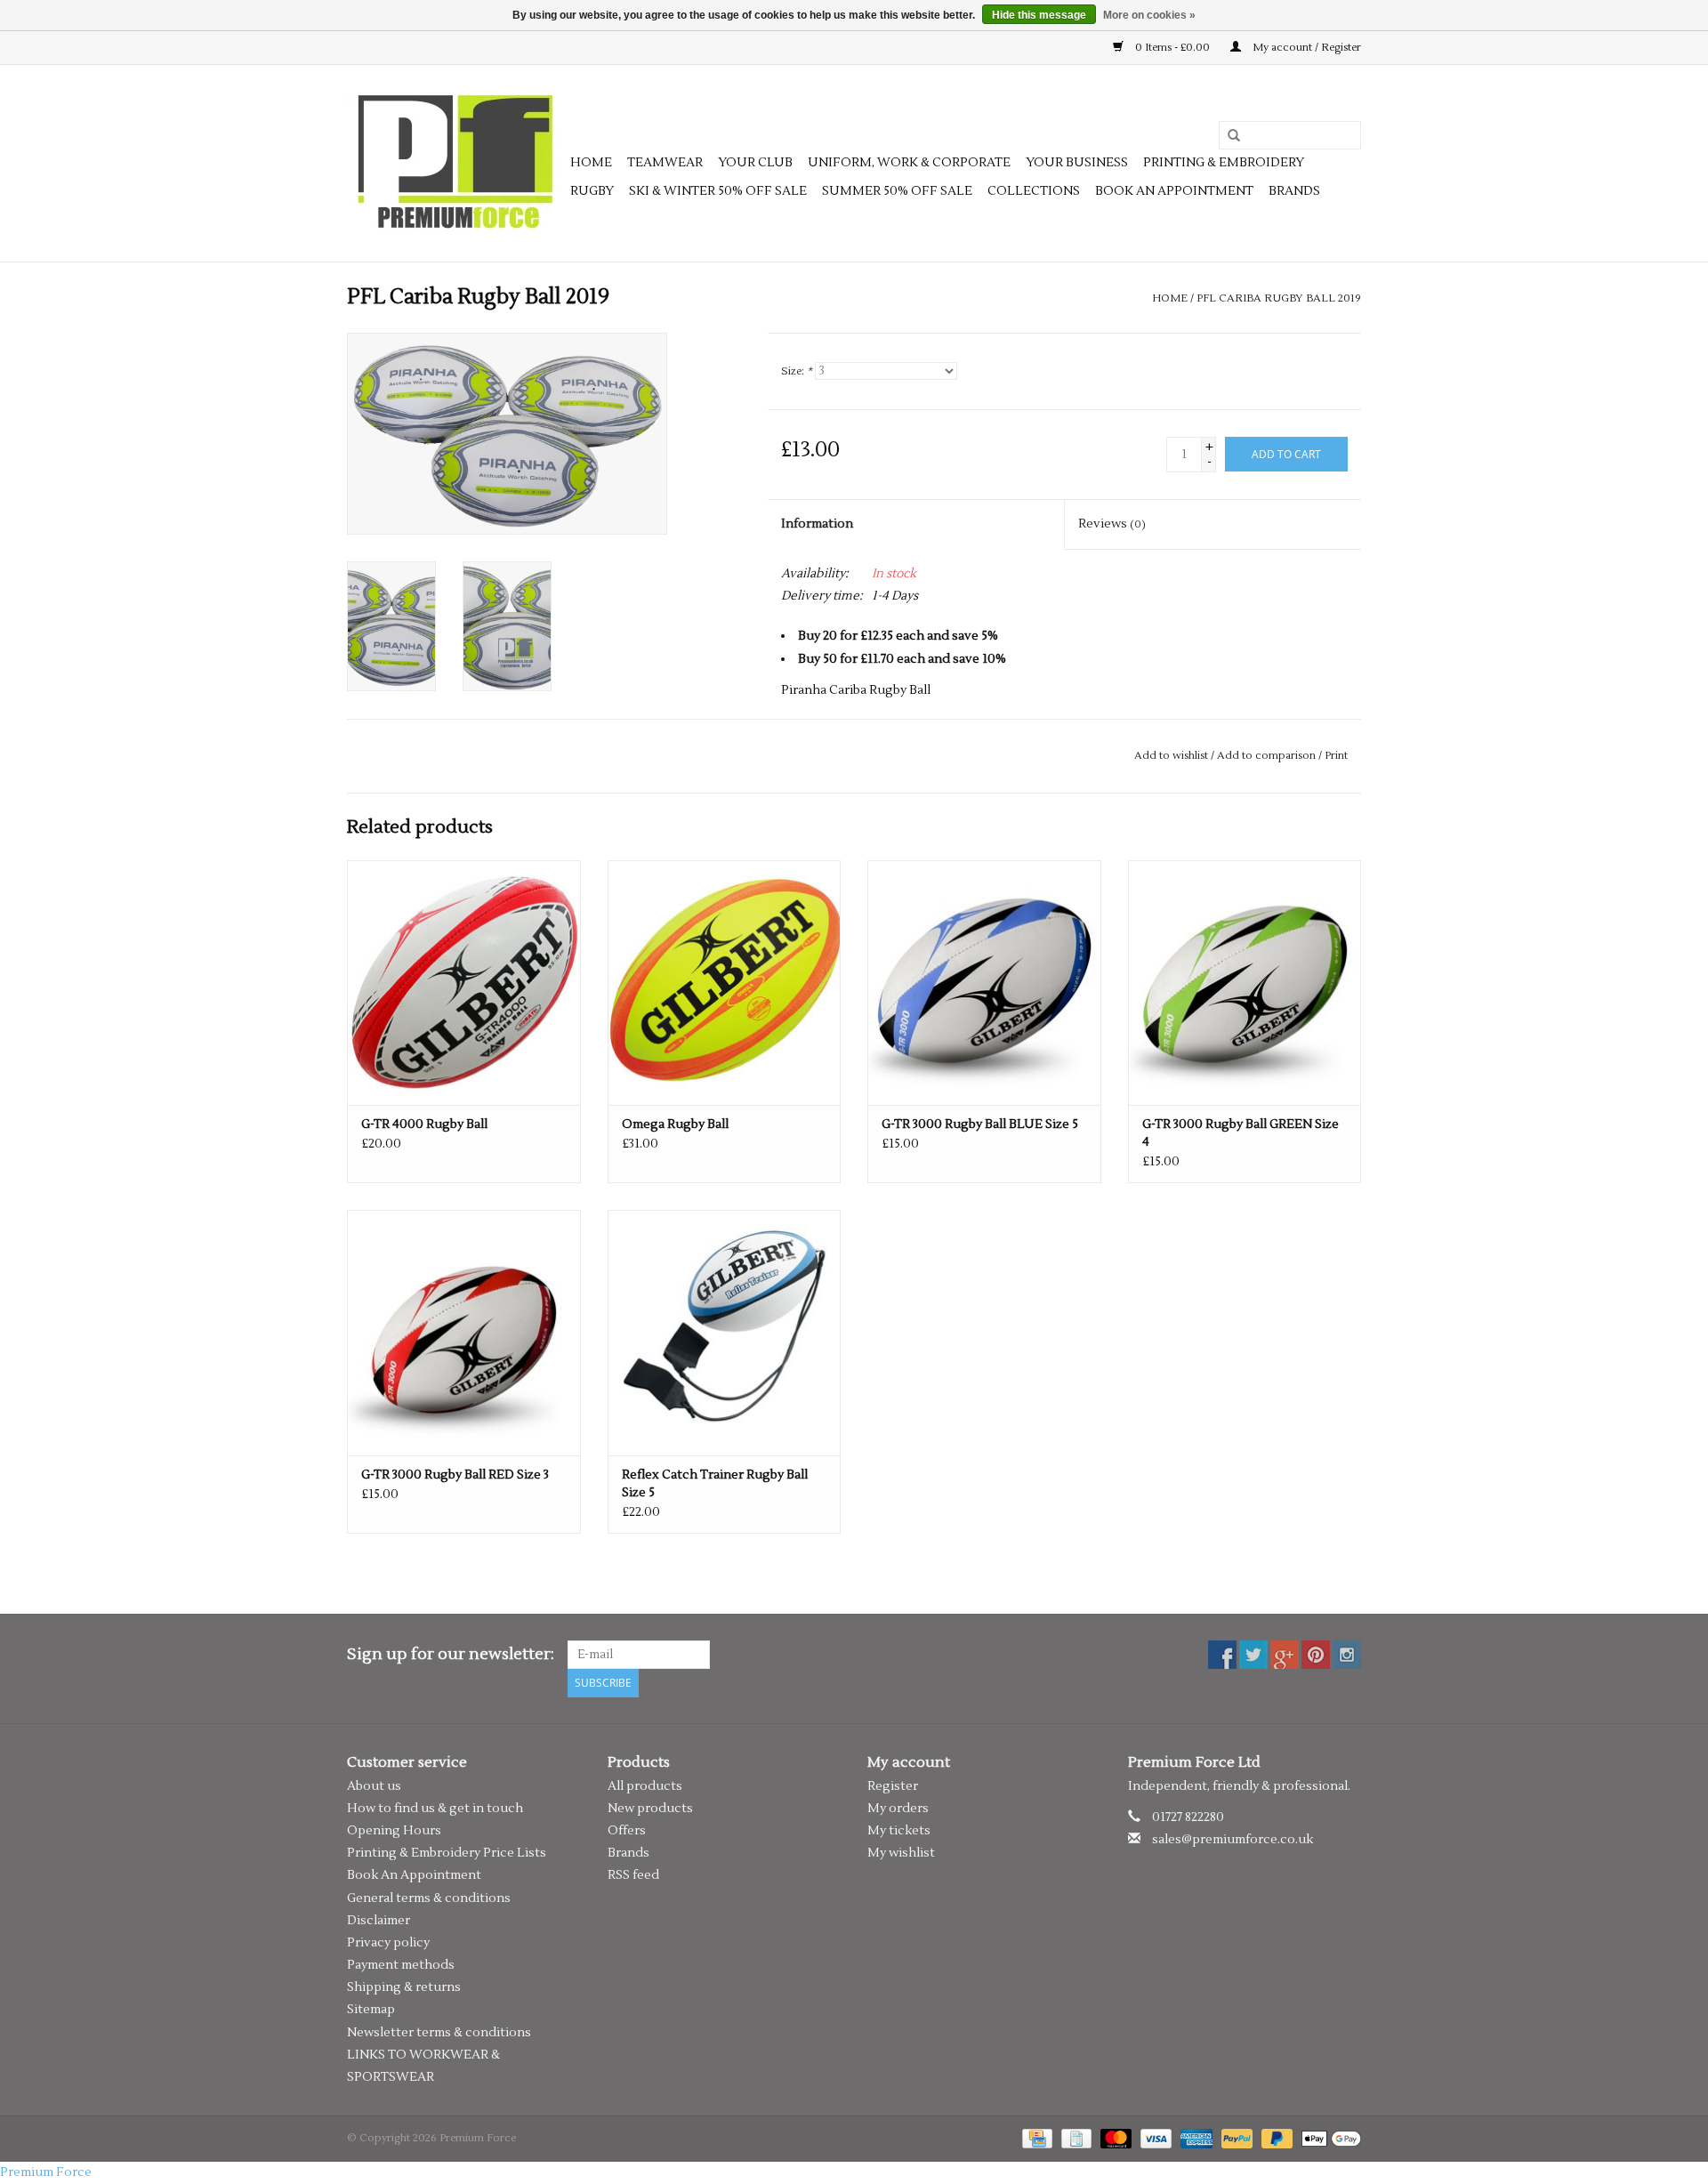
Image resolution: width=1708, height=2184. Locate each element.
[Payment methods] (1035, 2138)
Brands (1294, 191)
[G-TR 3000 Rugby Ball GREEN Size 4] (1245, 983)
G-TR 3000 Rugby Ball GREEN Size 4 (1241, 1133)
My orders (898, 1809)
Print (1336, 756)
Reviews (1112, 524)
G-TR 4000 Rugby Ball (424, 1124)
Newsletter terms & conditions (439, 2033)
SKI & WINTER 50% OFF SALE (718, 191)
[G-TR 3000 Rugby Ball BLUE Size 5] (984, 983)
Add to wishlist (1171, 756)
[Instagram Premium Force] (1347, 1655)
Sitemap (371, 2010)
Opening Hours (394, 1831)
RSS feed (633, 1875)
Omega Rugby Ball (675, 1124)
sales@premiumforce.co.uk (1233, 1840)
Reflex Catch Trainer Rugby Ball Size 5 (715, 1484)
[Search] (1228, 136)
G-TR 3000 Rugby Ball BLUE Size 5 (980, 1124)
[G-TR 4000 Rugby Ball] (464, 983)
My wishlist (901, 1853)
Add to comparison (1268, 756)
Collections (1034, 191)
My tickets (899, 1831)
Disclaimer (379, 1921)
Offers (627, 1831)
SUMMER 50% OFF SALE (897, 191)
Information (817, 524)
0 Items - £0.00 (1172, 48)
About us (374, 1786)
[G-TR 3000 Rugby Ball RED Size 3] (464, 1332)
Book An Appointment (414, 1875)
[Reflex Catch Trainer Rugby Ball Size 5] (725, 1332)
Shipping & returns (404, 1987)
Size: (797, 371)
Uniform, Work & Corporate (909, 163)
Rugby (592, 191)
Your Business (1077, 163)
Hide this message (1039, 15)
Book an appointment (1174, 191)
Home (591, 163)
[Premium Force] (456, 163)
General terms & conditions (429, 1898)
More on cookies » (1149, 15)
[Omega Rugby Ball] (725, 983)
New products (650, 1809)
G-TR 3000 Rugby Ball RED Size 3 (455, 1475)
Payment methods (401, 1965)
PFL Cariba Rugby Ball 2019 (1279, 298)
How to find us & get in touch (435, 1809)
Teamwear (665, 163)
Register (893, 1786)
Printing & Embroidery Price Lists (447, 1853)
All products (645, 1786)
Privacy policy (388, 1943)
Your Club (755, 163)
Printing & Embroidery (1224, 163)
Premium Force (46, 2172)
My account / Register (1305, 48)
